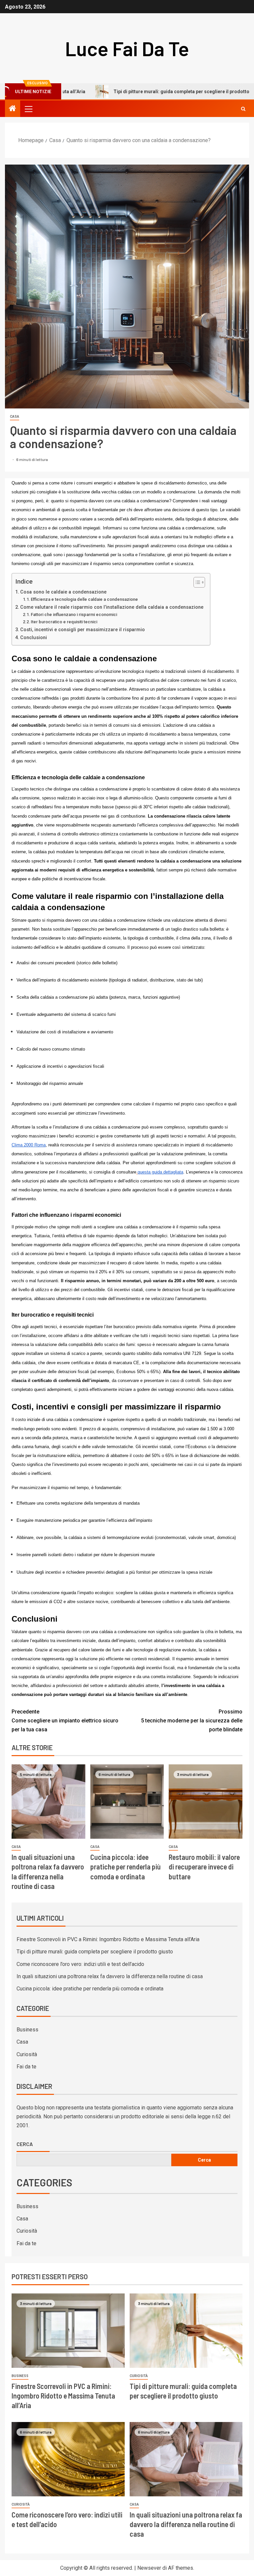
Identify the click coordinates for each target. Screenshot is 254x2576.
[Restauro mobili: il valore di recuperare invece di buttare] (206, 1802)
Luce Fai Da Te (127, 48)
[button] (28, 109)
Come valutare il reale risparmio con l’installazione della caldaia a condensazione (112, 607)
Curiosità (27, 2054)
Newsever (149, 2568)
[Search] (243, 109)
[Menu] (28, 109)
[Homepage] (13, 109)
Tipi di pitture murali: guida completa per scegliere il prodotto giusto (139, 92)
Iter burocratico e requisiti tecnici (64, 622)
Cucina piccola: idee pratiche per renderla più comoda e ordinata (126, 1867)
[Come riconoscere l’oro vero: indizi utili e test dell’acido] (68, 2459)
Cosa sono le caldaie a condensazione (63, 592)
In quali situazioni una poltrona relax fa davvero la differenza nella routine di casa (110, 1976)
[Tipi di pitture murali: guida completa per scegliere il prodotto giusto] (186, 2331)
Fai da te (26, 2067)
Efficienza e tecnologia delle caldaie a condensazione (84, 599)
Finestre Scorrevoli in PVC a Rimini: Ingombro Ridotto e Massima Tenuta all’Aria (108, 1939)
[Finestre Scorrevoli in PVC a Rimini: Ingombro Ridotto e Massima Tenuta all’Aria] (68, 2331)
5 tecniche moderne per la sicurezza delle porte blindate (192, 1721)
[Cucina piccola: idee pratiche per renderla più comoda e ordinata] (127, 1802)
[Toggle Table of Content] (196, 582)
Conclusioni (34, 638)
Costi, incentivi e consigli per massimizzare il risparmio (83, 630)
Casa (15, 417)
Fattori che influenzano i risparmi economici (74, 615)
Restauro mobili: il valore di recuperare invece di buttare (204, 1867)
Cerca (25, 2144)
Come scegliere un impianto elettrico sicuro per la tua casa (65, 1721)
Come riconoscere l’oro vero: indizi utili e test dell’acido (80, 1964)
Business (27, 2030)
